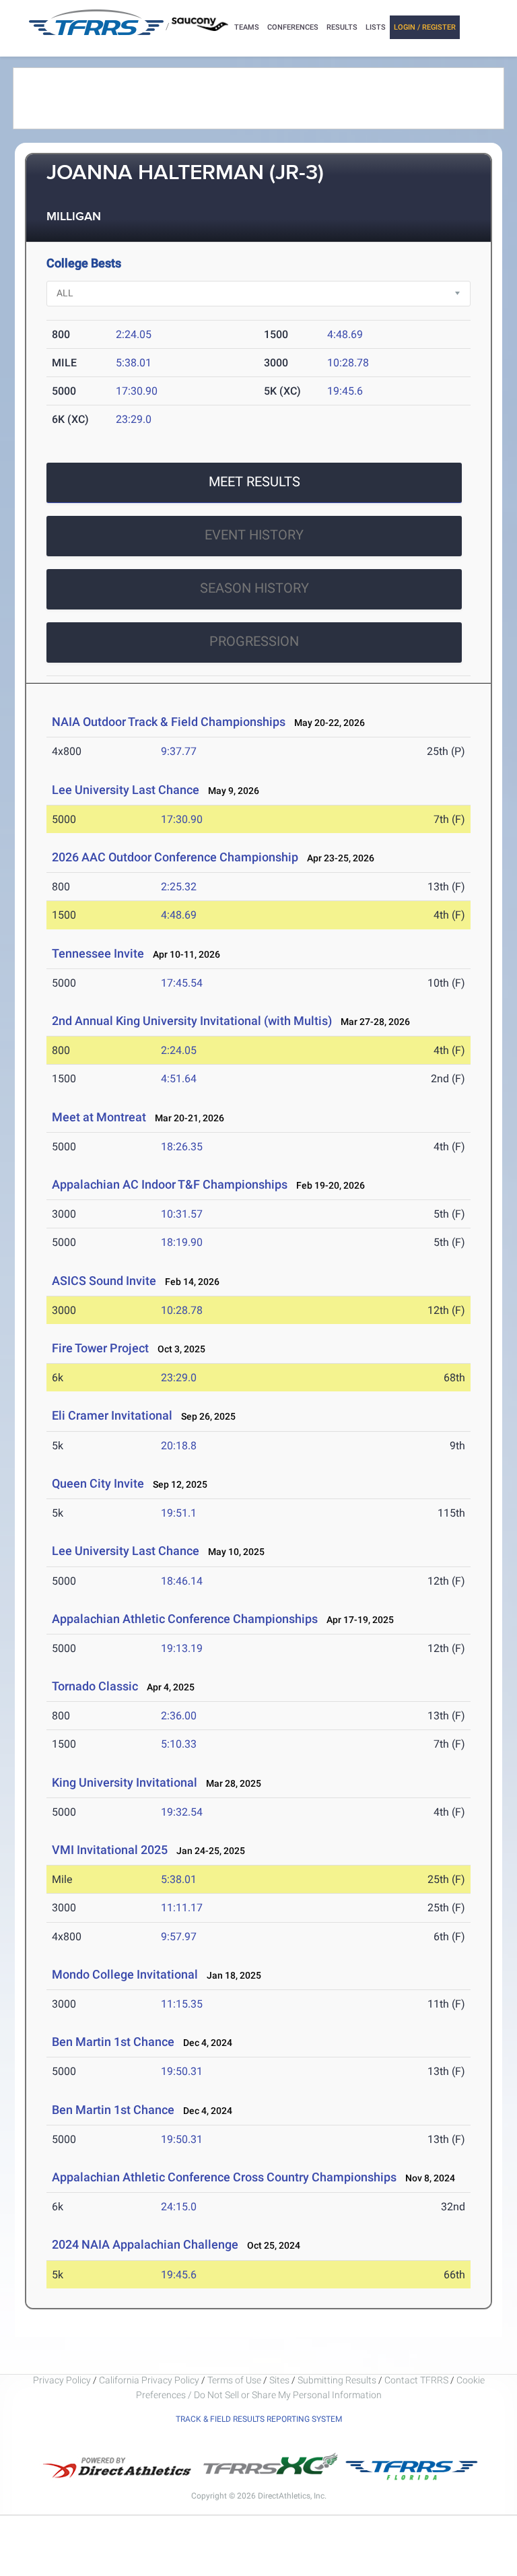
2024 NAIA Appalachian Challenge (145, 2244)
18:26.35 (182, 1147)
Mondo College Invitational (125, 1974)
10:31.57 (182, 1214)
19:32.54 (182, 1812)
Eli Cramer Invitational (112, 1415)
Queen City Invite (98, 1483)
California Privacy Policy (149, 2380)
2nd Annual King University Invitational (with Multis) (192, 1021)
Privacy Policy (62, 2380)
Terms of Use (234, 2380)
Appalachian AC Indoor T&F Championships (170, 1184)
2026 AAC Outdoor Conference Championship (175, 857)
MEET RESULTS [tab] (254, 482)
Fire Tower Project (100, 1348)
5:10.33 (179, 1744)
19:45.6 (345, 391)
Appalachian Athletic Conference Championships (185, 1619)
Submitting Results (337, 2380)
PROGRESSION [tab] (254, 641)
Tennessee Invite (98, 953)
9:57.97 (179, 1937)
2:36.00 (179, 1716)
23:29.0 (134, 419)
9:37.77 (179, 751)
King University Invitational (125, 1782)
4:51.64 (179, 1079)
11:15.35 (182, 2004)
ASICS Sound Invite (104, 1281)
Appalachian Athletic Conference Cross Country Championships (224, 2177)
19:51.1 (179, 1513)
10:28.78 (348, 363)
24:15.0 (179, 2207)
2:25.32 (179, 887)
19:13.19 (182, 1648)
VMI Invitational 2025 (110, 1850)
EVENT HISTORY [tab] (254, 535)
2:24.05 (134, 334)
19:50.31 (182, 2071)
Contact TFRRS (417, 2380)
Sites (279, 2380)
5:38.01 (134, 363)
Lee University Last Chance (126, 790)
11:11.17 (182, 1908)
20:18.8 (179, 1446)
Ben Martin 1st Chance (114, 2042)
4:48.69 (345, 334)
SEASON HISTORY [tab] (254, 588)
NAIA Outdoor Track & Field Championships (169, 722)
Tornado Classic (95, 1686)
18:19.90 (182, 1242)
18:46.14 (182, 1581)
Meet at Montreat (100, 1117)
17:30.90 (137, 391)
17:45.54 (182, 983)
